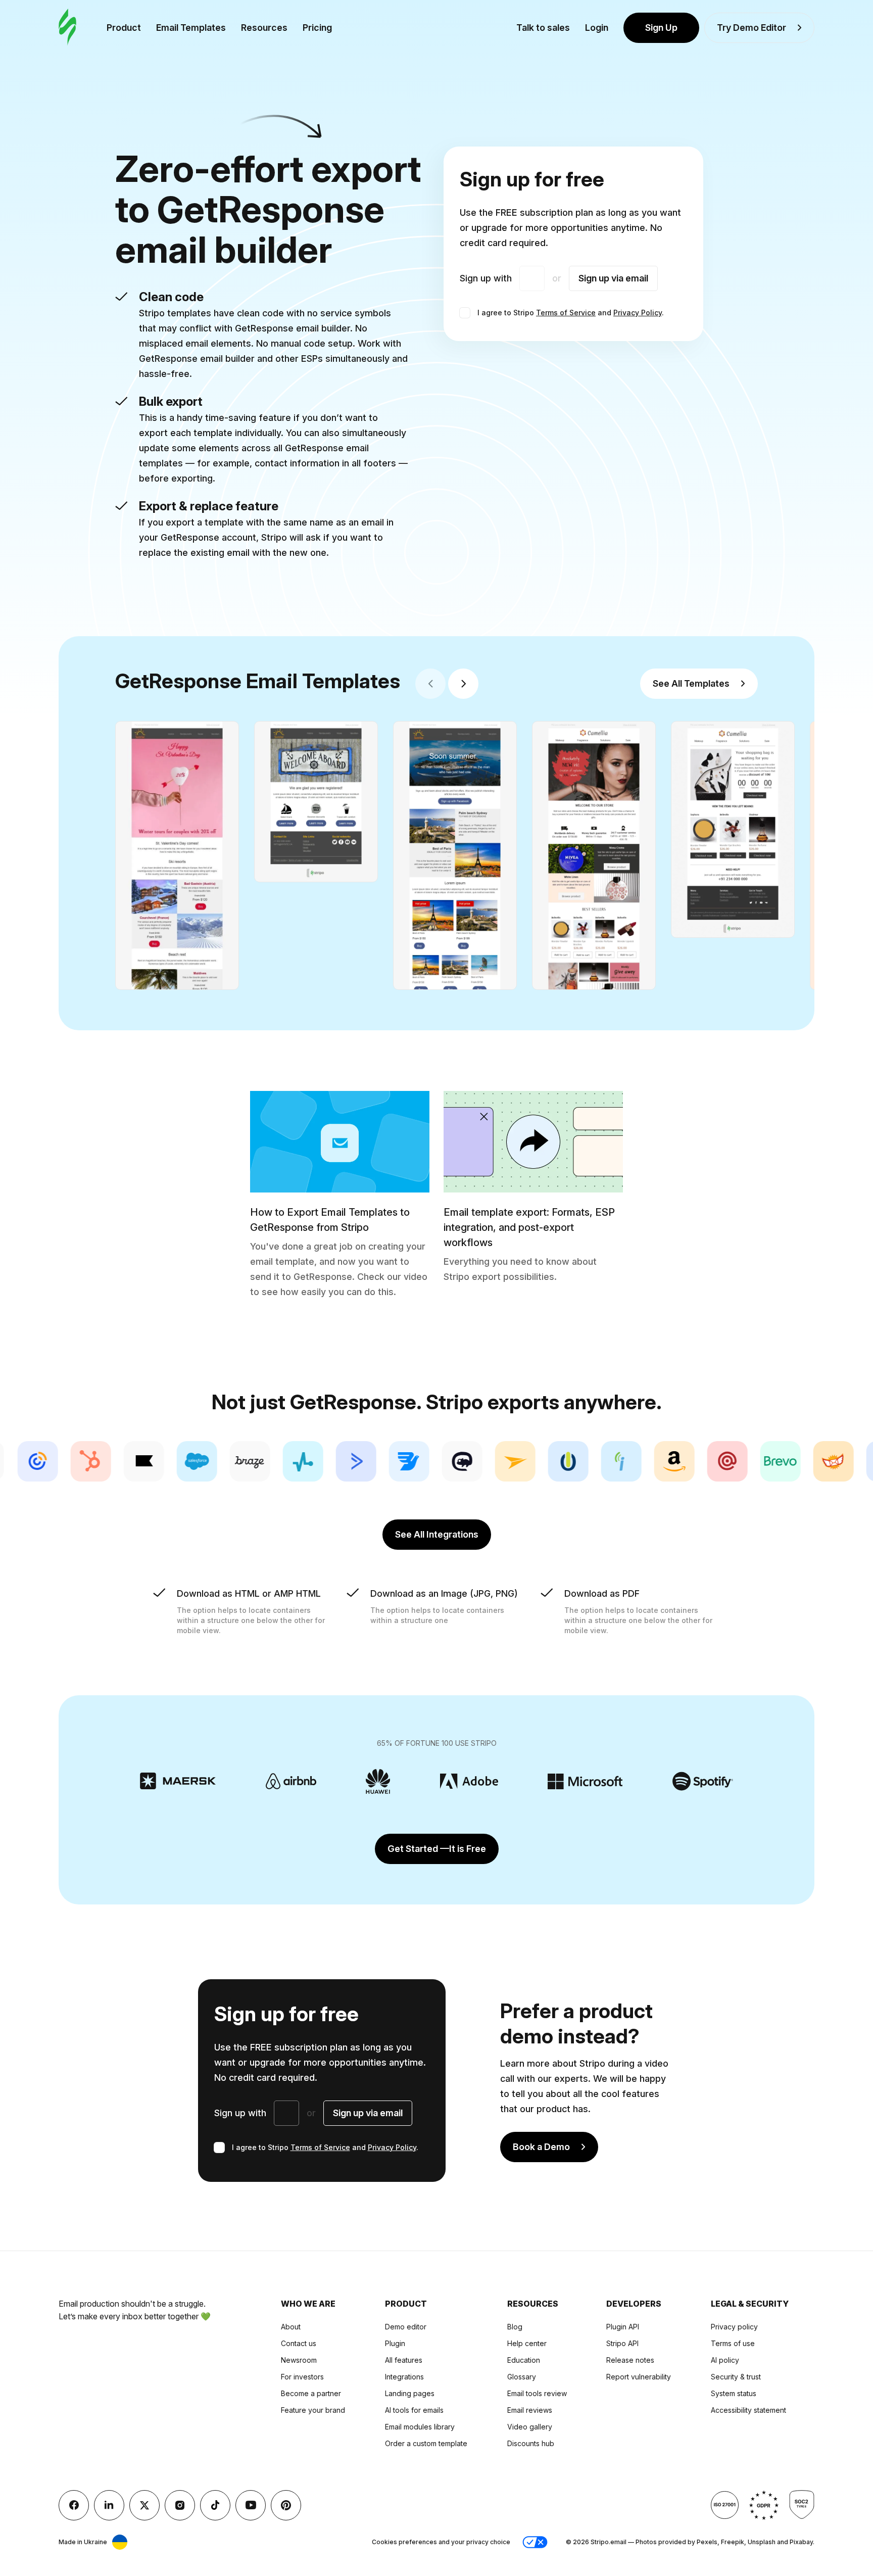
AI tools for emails (414, 2410)
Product (124, 28)
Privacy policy (734, 2327)
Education (524, 2360)
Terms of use (733, 2343)
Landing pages (410, 2393)
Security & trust (736, 2377)
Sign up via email (613, 278)
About (291, 2327)
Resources (264, 28)
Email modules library (420, 2427)
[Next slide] (463, 684)
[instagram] (180, 2505)
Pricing (317, 28)
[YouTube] (251, 2505)
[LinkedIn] (109, 2505)
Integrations (404, 2377)
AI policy (725, 2360)
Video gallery (530, 2427)
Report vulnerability (639, 2377)
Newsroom (299, 2360)
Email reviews (530, 2410)
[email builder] (67, 28)
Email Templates (191, 28)
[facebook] (74, 2505)
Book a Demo (541, 2147)
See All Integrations (437, 1534)
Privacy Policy (638, 313)
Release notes (630, 2360)
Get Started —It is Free (437, 1849)
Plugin (395, 2343)
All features (404, 2360)
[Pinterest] (286, 2505)
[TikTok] (215, 2505)
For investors (302, 2377)
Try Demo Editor (751, 28)
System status (734, 2393)
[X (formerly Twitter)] (144, 2505)
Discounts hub (531, 2443)
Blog (515, 2327)
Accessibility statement (748, 2410)
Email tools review (537, 2393)
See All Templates (691, 683)
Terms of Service (566, 313)
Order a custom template (426, 2443)
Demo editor (406, 2327)
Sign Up (661, 28)
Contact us (299, 2343)
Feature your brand (313, 2410)
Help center (527, 2343)
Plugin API (623, 2327)
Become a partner (311, 2393)
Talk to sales (543, 28)
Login (597, 28)
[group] (177, 855)
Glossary (522, 2377)
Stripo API (622, 2343)
